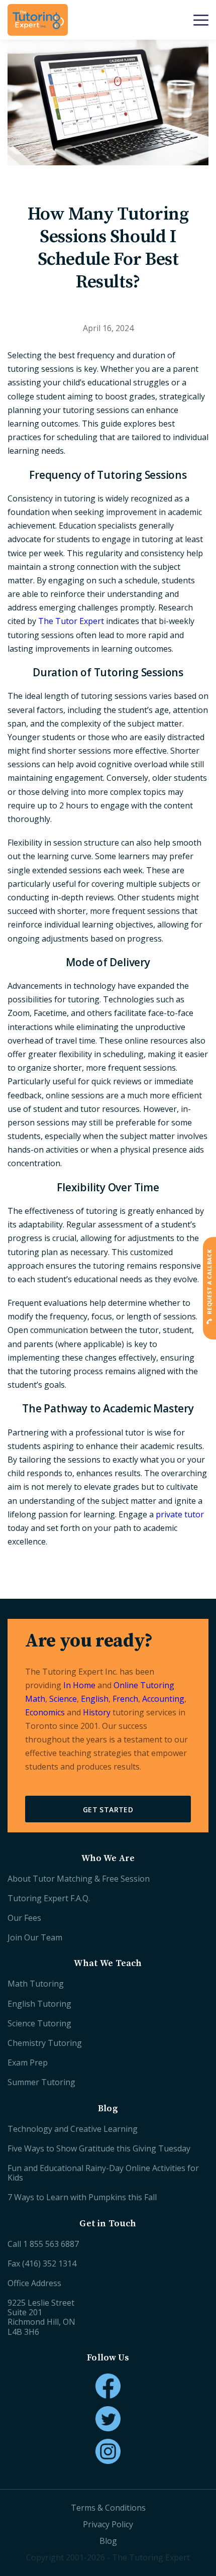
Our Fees (24, 1918)
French (125, 1699)
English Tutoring (39, 2004)
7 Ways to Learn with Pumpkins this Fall (82, 2197)
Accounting (163, 1699)
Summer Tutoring (41, 2082)
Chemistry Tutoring (45, 2043)
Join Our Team (35, 1937)
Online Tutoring (144, 1685)
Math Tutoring (36, 1984)
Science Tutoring (39, 2023)
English (95, 1699)
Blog (108, 2541)
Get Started (108, 1810)
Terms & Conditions (108, 2508)
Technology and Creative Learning (73, 2129)
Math (35, 1699)
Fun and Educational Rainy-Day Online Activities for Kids (103, 2173)
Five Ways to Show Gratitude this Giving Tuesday (99, 2148)
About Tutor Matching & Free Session (79, 1879)
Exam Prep (28, 2063)
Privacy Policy (108, 2524)
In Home (79, 1685)
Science (63, 1699)
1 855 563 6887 (51, 2244)
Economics (45, 1712)
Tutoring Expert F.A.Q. (49, 1898)
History (97, 1712)
